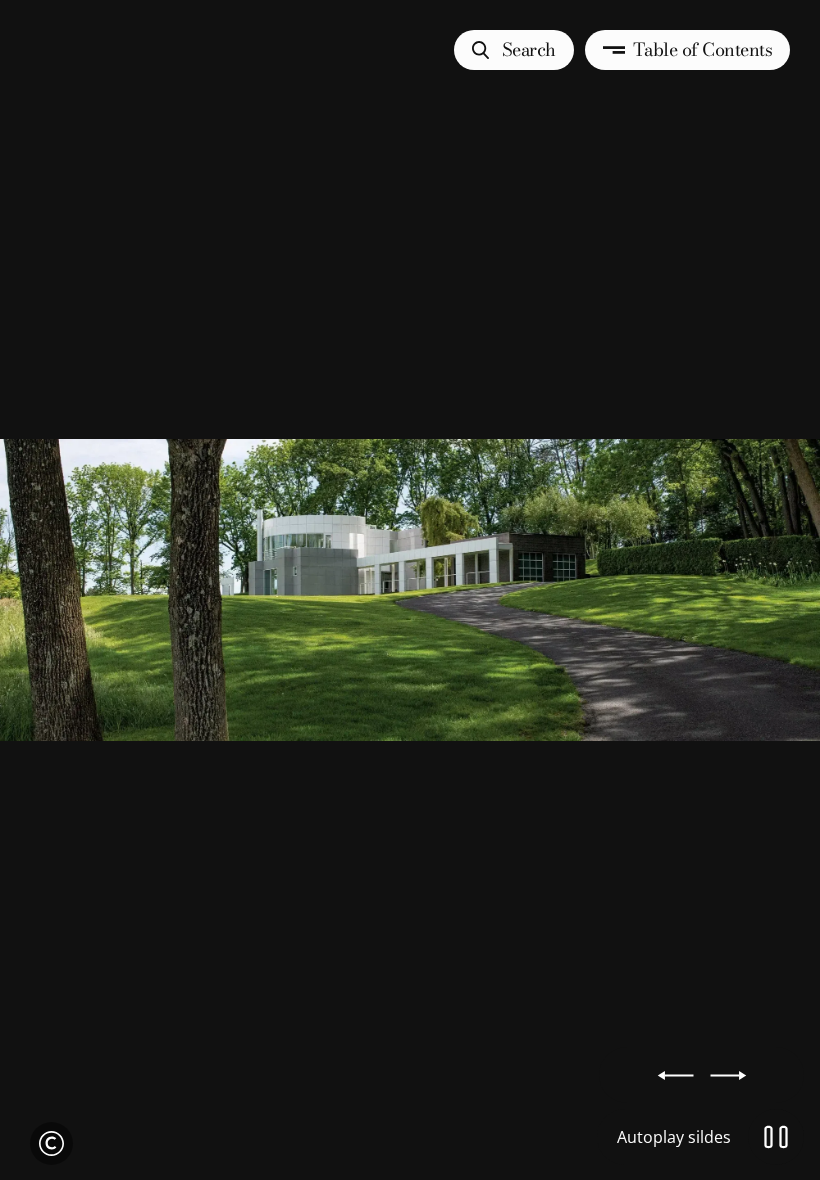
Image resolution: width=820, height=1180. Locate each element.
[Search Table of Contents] (410, 590)
